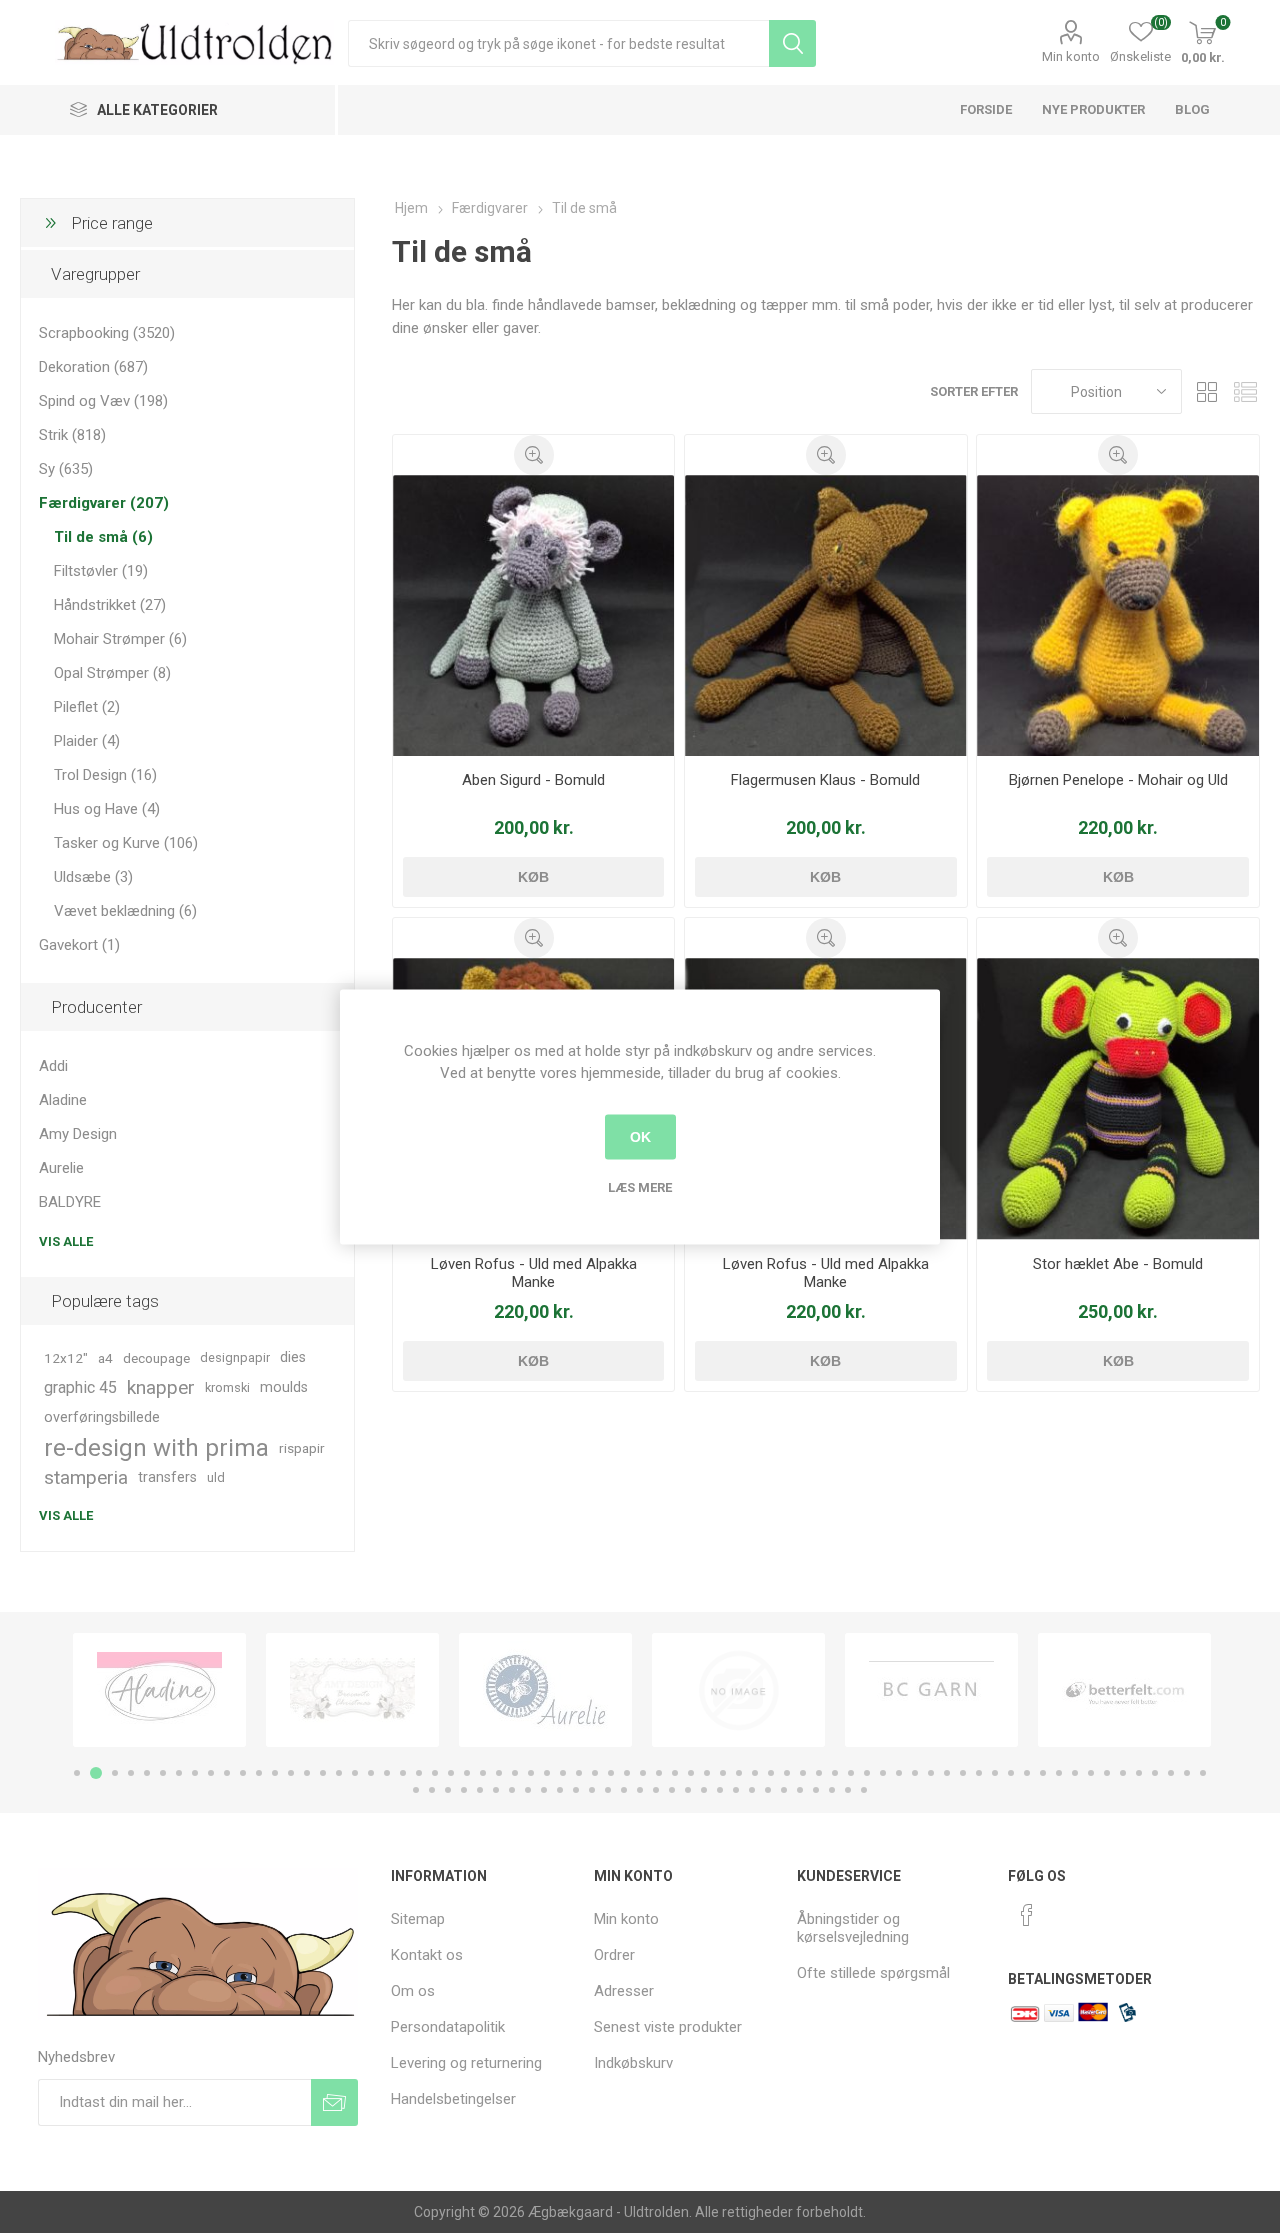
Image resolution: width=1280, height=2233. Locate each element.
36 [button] (643, 1773)
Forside (986, 109)
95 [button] (784, 1790)
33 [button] (595, 1773)
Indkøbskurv (633, 2063)
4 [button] (131, 1773)
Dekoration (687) (93, 367)
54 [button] (931, 1773)
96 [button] (800, 1790)
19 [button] (371, 1773)
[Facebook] (1027, 1915)
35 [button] (627, 1773)
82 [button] (576, 1790)
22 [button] (419, 1773)
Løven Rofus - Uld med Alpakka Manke (534, 1273)
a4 (105, 1358)
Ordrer (614, 1955)
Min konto (1071, 56)
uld (216, 1477)
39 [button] (691, 1773)
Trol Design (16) (105, 775)
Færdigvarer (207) (104, 503)
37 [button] (659, 1773)
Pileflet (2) (87, 707)
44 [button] (771, 1773)
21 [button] (403, 1773)
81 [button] (560, 1790)
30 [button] (547, 1773)
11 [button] (243, 1773)
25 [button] (467, 1773)
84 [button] (608, 1790)
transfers (167, 1477)
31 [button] (563, 1773)
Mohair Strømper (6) (120, 639)
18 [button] (355, 1773)
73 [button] (432, 1790)
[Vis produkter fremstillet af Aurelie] (545, 1690)
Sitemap (418, 1919)
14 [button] (291, 1773)
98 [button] (832, 1790)
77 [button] (496, 1790)
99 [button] (848, 1790)
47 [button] (819, 1773)
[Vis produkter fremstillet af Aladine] (159, 1690)
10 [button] (227, 1773)
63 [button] (1075, 1773)
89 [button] (688, 1790)
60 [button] (1027, 1773)
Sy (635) (66, 469)
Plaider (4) (87, 741)
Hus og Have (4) (107, 809)
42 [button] (739, 1773)
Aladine (63, 1100)
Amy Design (78, 1134)
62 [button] (1059, 1773)
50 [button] (867, 1773)
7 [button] (179, 1773)
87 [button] (656, 1790)
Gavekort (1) (79, 945)
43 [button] (755, 1773)
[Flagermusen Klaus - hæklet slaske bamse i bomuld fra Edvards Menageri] (825, 615)
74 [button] (448, 1790)
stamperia (86, 1477)
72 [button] (416, 1790)
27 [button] (499, 1773)
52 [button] (899, 1773)
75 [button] (464, 1790)
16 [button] (323, 1773)
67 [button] (1139, 1773)
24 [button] (451, 1773)
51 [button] (883, 1773)
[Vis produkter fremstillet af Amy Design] (352, 1690)
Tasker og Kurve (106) (126, 843)
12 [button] (259, 1773)
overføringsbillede (102, 1417)
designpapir (235, 1357)
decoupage (156, 1358)
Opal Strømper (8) (112, 673)
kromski (227, 1387)
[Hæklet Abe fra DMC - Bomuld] (1117, 1098)
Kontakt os (427, 1955)
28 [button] (515, 1773)
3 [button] (115, 1773)
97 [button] (816, 1790)
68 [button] (1155, 1773)
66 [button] (1123, 1773)
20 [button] (387, 1773)
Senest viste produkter (668, 2027)
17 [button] (339, 1773)
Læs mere (640, 1186)
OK (640, 1137)
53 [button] (915, 1773)
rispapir (302, 1448)
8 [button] (195, 1773)
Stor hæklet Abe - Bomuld (1118, 1264)
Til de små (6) (103, 537)
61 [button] (1043, 1773)
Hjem (411, 208)
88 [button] (672, 1790)
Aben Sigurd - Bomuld (533, 780)
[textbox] (558, 43)
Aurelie (61, 1168)
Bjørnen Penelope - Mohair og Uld (1118, 780)
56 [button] (963, 1773)
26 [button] (483, 1773)
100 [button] (864, 1790)
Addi (53, 1066)
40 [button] (707, 1773)
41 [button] (723, 1773)
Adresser (624, 1991)
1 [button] (77, 1773)
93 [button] (752, 1790)
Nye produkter (1093, 109)
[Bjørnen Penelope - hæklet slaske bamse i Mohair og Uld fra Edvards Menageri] (1117, 615)
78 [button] (512, 1790)
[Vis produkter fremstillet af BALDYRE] (738, 1690)
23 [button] (435, 1773)
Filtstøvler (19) (101, 571)
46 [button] (803, 1773)
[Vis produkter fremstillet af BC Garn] (931, 1690)
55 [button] (947, 1773)
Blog (1192, 109)
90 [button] (704, 1790)
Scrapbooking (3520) (107, 333)
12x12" (66, 1358)
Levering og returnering (466, 2063)
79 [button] (528, 1790)
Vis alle (66, 1241)
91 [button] (720, 1790)
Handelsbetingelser (453, 2099)
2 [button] (96, 1773)
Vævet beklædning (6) (125, 911)
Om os (413, 1991)
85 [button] (624, 1790)
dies (293, 1357)
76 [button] (480, 1790)
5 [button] (147, 1773)
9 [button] (211, 1773)
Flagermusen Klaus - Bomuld (825, 780)
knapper (161, 1387)
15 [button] (307, 1773)
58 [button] (995, 1773)
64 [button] (1091, 1773)
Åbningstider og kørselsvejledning (853, 1928)
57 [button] (979, 1773)
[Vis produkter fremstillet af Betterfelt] (1124, 1690)
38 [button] (675, 1773)
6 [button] (163, 1773)
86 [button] (640, 1790)
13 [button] (275, 1773)
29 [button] (531, 1773)
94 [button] (768, 1790)
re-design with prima (156, 1448)
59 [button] (1011, 1773)
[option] (159, 1690)
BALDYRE (70, 1202)
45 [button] (787, 1773)
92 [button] (736, 1790)
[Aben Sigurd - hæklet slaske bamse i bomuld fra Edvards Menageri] (533, 615)
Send (334, 2102)
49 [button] (851, 1773)
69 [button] (1171, 1773)
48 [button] (835, 1773)
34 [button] (611, 1773)
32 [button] (579, 1773)
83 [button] (592, 1790)
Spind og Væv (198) (103, 401)
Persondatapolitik (448, 2027)
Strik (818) (72, 435)
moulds (284, 1387)
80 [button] (544, 1790)
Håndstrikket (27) (110, 605)
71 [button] (1203, 1773)
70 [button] (1187, 1773)
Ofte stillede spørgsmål (873, 1973)
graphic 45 (80, 1387)
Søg (792, 43)
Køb (533, 877)
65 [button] (1107, 1773)
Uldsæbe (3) (93, 877)
